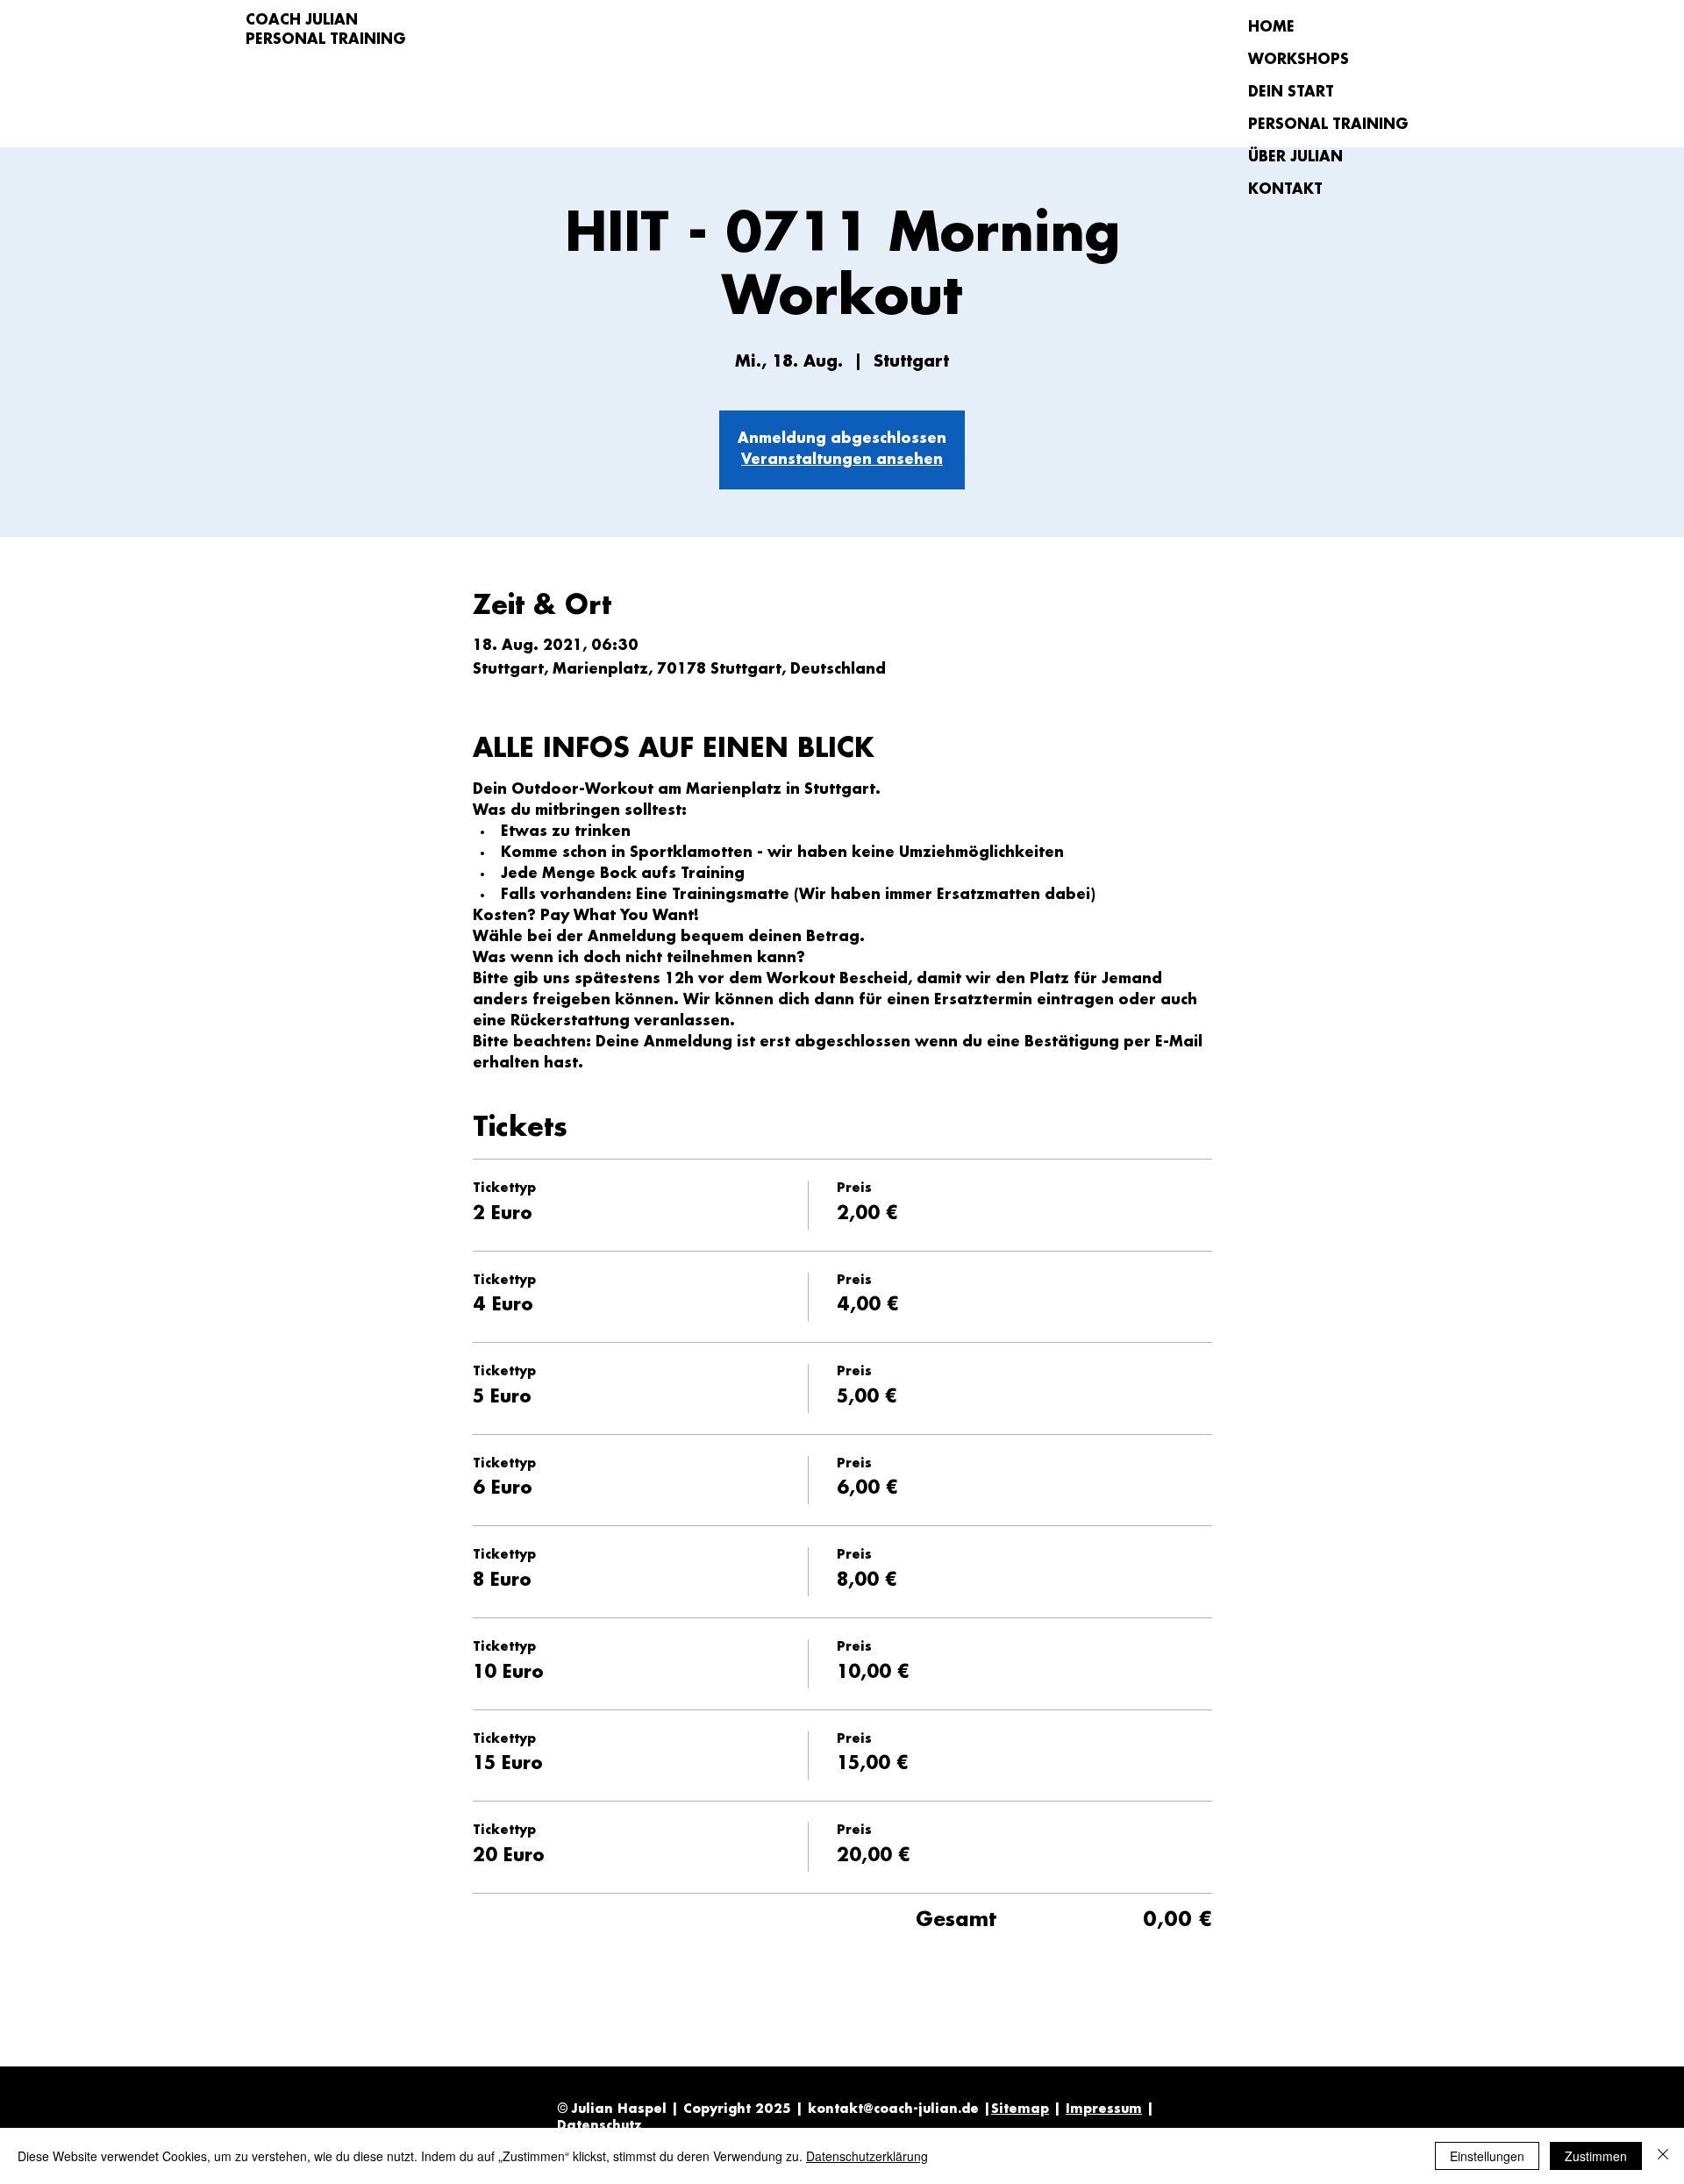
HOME (1271, 28)
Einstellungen (1487, 2156)
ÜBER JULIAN (1295, 157)
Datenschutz (599, 2126)
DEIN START (1291, 93)
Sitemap (1020, 2109)
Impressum (1104, 2109)
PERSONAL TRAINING (1310, 125)
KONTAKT (1285, 190)
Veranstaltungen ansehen (842, 460)
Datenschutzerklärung (867, 2156)
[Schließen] (1663, 2156)
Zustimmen (1596, 2156)
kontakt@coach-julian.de (893, 2109)
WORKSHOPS (1299, 60)
